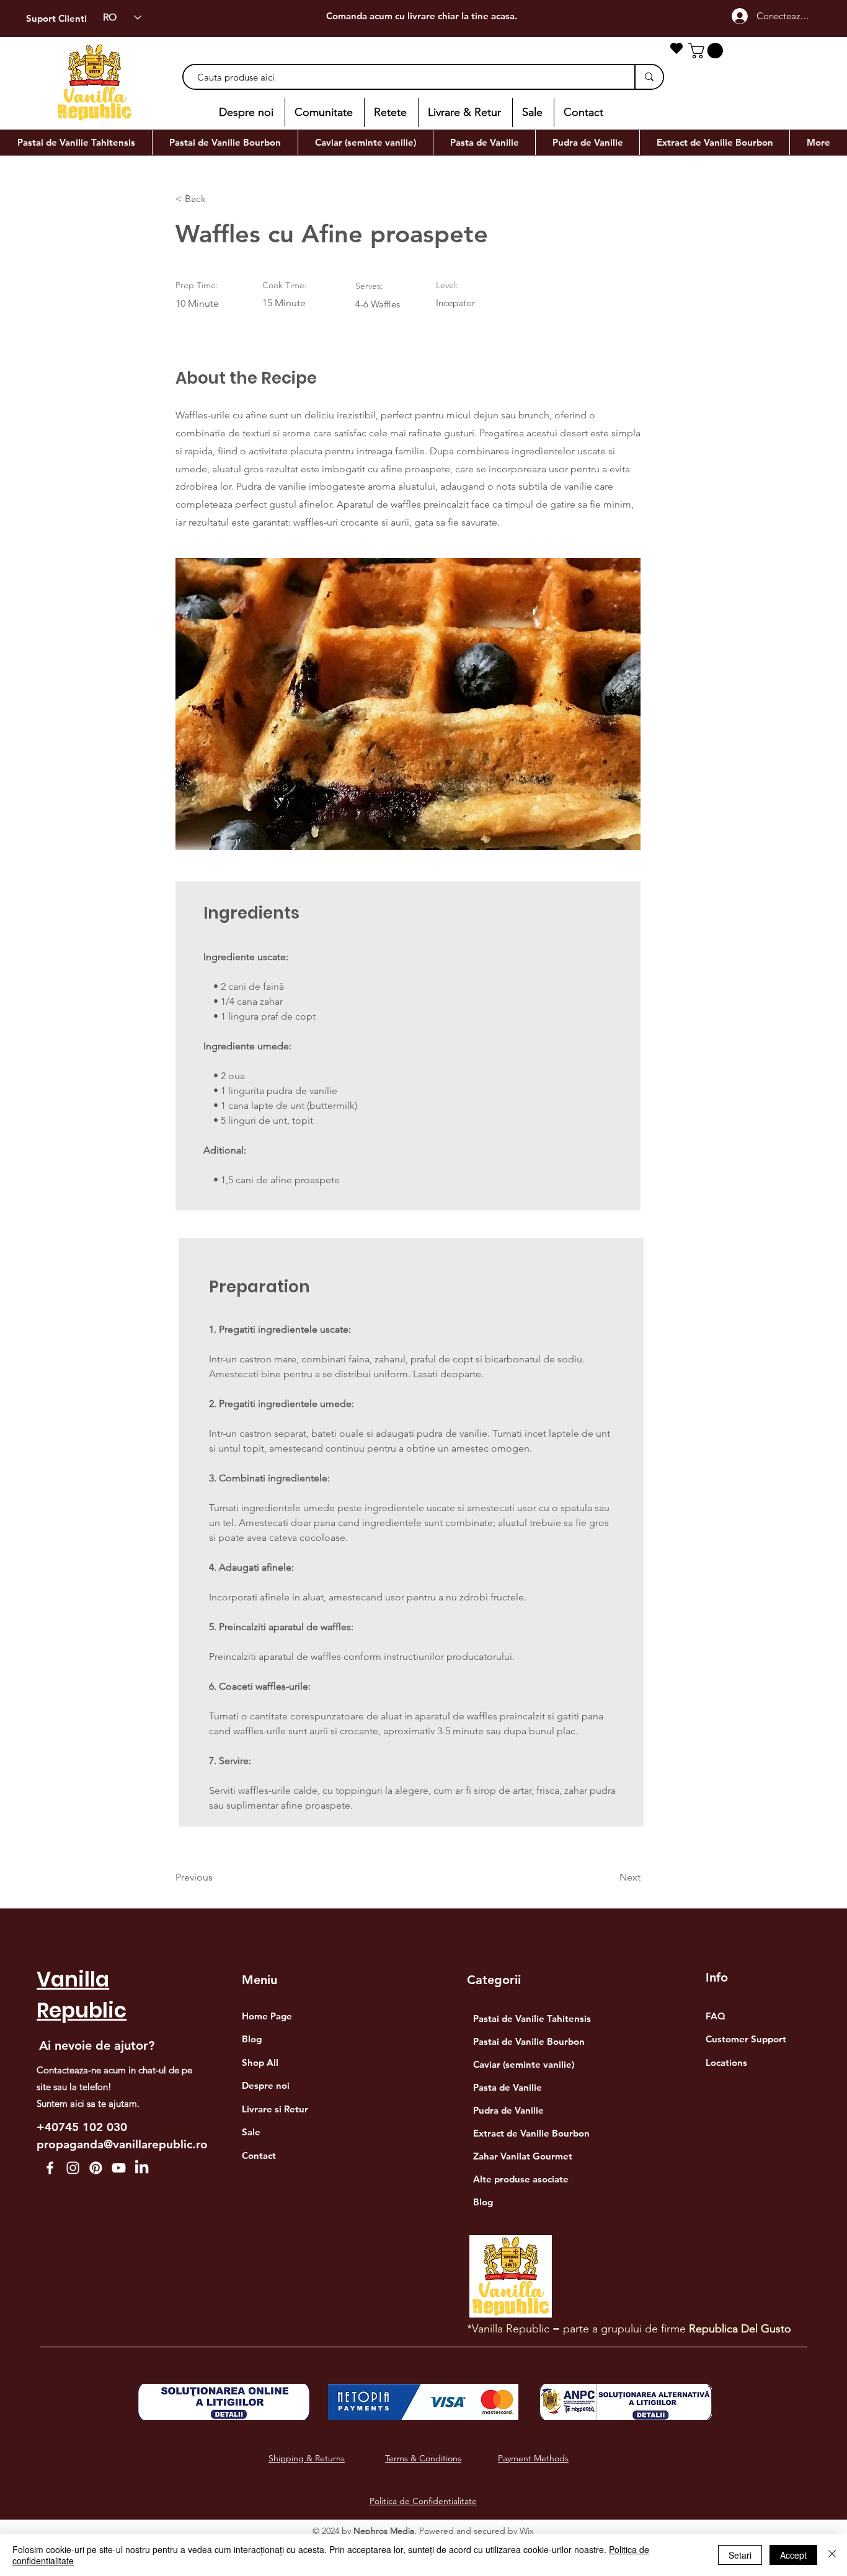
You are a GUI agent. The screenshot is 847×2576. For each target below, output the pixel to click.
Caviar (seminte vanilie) (524, 2064)
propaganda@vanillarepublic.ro (122, 2144)
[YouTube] (119, 2168)
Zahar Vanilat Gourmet (523, 2156)
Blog (483, 2202)
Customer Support (746, 2039)
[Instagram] (73, 2168)
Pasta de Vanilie (508, 2087)
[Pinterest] (96, 2168)
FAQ (716, 2016)
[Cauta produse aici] (649, 77)
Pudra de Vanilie (508, 2110)
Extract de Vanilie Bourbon (531, 2133)
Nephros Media (384, 2531)
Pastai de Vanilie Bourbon (529, 2041)
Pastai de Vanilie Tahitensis (532, 2018)
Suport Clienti (56, 18)
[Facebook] (50, 2168)
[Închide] (832, 2555)
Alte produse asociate (521, 2179)
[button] (707, 51)
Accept (793, 2555)
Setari (740, 2555)
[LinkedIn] (142, 2168)
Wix (527, 2531)
